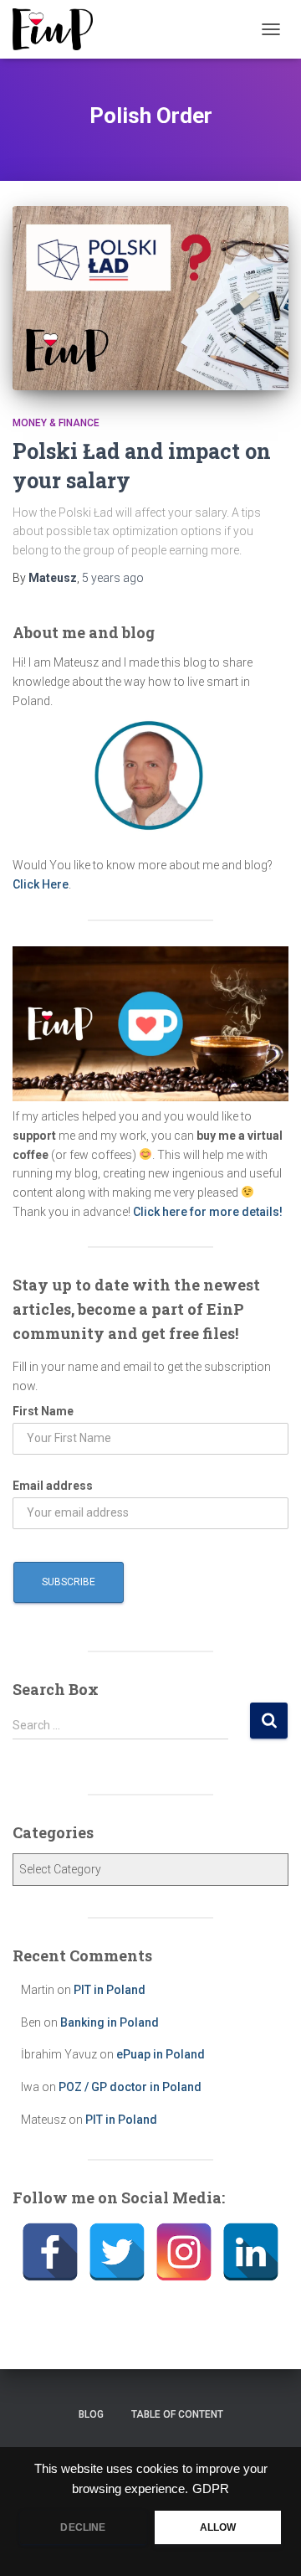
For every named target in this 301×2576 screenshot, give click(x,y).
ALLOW (218, 2527)
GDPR (211, 2489)
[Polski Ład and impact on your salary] (150, 298)
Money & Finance (56, 423)
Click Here (41, 884)
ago (113, 578)
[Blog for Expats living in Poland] (59, 29)
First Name (43, 1411)
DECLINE (83, 2527)
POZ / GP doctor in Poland (130, 2087)
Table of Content (177, 2414)
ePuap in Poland (161, 2054)
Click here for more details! (208, 1212)
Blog (91, 2414)
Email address (53, 1486)
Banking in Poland (110, 2022)
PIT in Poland (110, 1990)
